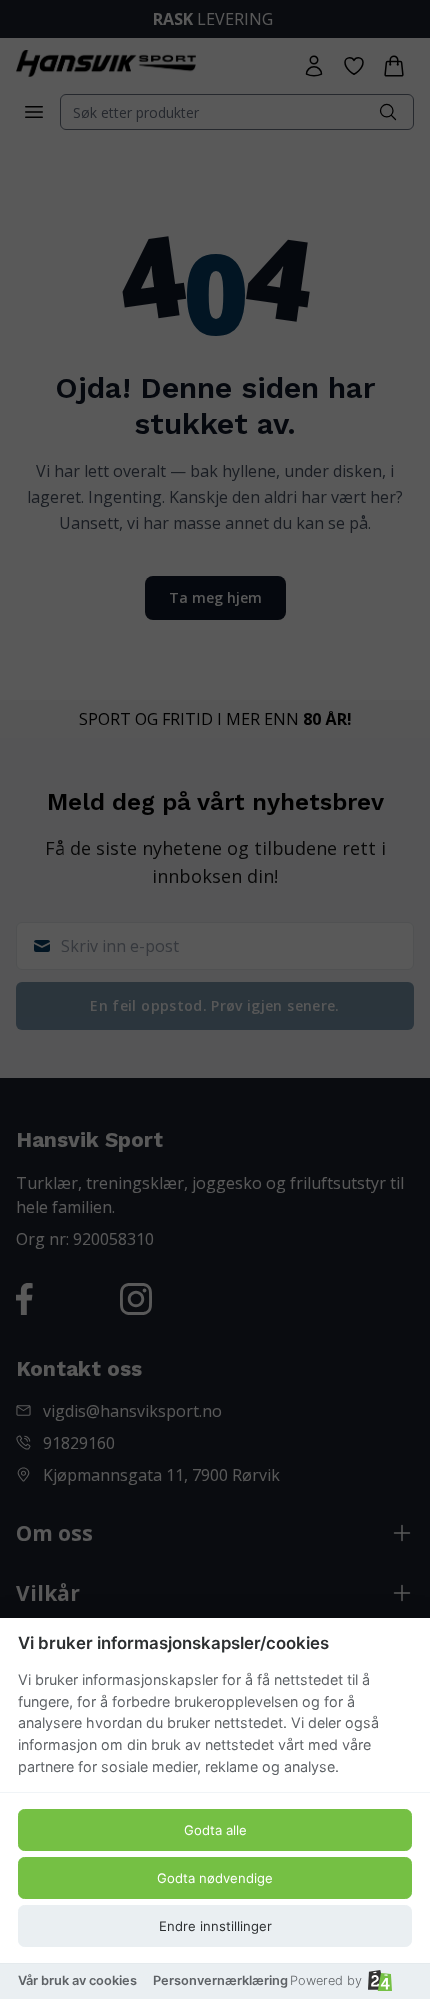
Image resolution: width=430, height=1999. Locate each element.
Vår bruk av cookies (77, 1980)
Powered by (326, 1980)
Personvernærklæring (220, 1980)
